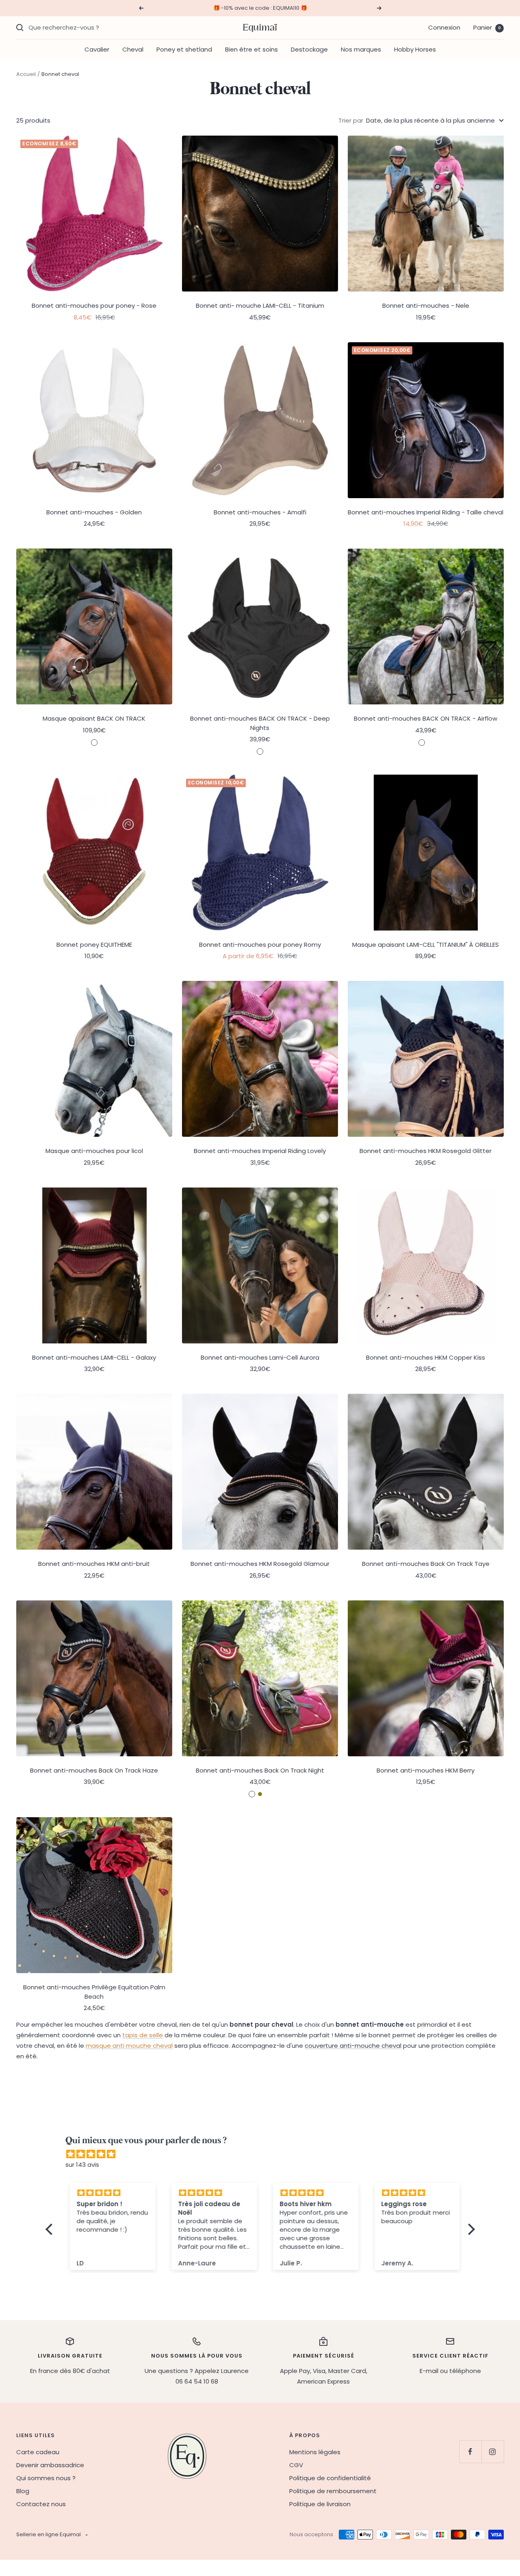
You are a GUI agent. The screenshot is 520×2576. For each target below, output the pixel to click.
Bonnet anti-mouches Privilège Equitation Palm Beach (94, 1992)
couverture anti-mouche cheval (353, 2046)
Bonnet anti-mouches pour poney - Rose (94, 306)
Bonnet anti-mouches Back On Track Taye (426, 1564)
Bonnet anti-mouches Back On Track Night (260, 1770)
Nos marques (361, 49)
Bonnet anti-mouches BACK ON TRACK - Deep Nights (260, 723)
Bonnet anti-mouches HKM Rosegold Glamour (260, 1564)
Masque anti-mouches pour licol (94, 1151)
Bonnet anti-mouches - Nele (426, 306)
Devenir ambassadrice (50, 2465)
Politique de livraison (320, 2504)
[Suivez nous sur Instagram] (493, 2452)
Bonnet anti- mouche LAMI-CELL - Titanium (260, 306)
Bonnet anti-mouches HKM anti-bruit (94, 1564)
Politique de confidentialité (330, 2478)
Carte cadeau (38, 2452)
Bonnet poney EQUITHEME (94, 945)
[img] (264, 2154)
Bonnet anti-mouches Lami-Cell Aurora (260, 1357)
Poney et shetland (184, 49)
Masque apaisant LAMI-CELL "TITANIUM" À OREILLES (426, 945)
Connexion (444, 27)
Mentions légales (315, 2452)
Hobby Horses (415, 49)
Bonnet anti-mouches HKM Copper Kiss (426, 1357)
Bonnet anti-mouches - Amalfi (260, 512)
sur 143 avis (82, 2165)
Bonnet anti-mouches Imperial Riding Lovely (260, 1151)
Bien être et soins (251, 49)
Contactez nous (41, 2504)
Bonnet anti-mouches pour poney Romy (260, 945)
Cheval (133, 49)
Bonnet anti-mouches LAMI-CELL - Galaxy (94, 1357)
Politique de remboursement (333, 2491)
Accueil (26, 74)
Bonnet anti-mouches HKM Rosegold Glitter (426, 1151)
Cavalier (97, 49)
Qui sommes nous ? (46, 2478)
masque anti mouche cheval (129, 2046)
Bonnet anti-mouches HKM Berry (426, 1770)
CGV (296, 2465)
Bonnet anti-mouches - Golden (94, 512)
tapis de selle (143, 2035)
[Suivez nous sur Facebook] (470, 2452)
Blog (23, 2491)
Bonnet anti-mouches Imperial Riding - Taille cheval (426, 512)
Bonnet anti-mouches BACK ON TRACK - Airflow (426, 718)
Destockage (309, 49)
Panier (487, 27)
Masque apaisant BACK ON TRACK (94, 718)
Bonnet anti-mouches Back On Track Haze (94, 1770)
